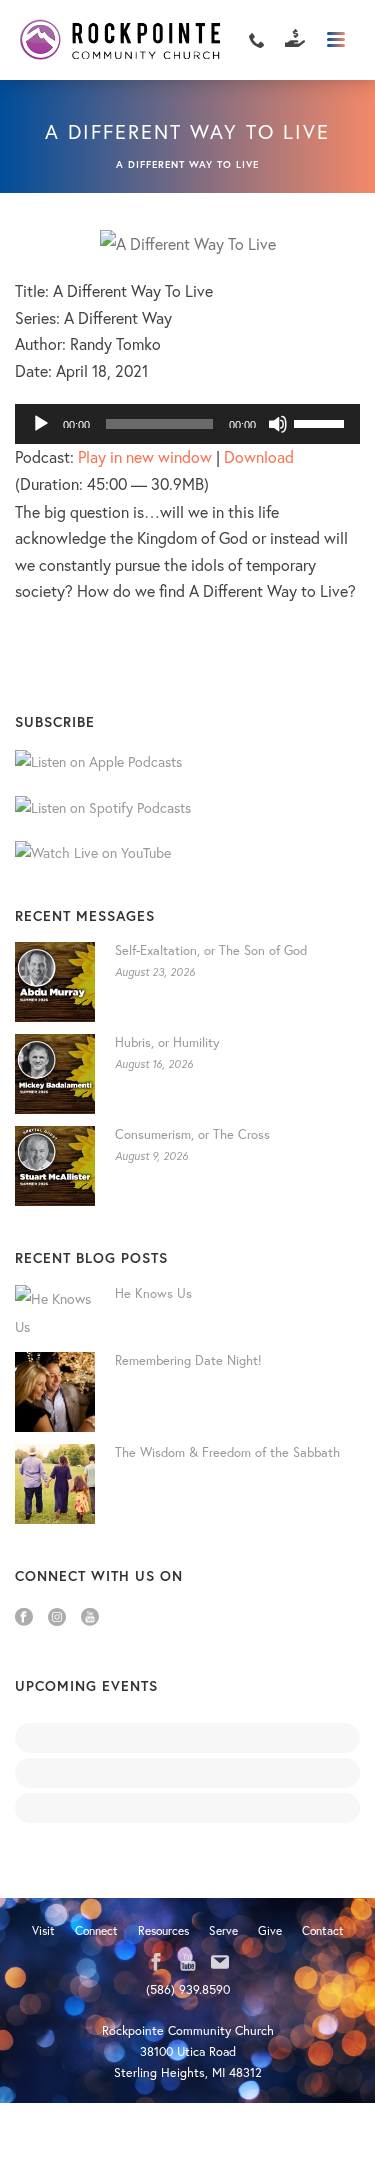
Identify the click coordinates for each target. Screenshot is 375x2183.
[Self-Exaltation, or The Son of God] (55, 982)
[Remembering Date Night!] (55, 1392)
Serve (223, 1930)
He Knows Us (153, 1293)
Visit (43, 1930)
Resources (163, 1930)
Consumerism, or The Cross (192, 1134)
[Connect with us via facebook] (156, 1963)
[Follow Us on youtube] (90, 1618)
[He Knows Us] (55, 1313)
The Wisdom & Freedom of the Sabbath (227, 1452)
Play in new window (145, 456)
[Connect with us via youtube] (188, 1963)
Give (270, 1930)
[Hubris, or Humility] (55, 1074)
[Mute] (278, 424)
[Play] (41, 424)
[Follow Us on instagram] (57, 1618)
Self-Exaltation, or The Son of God (211, 950)
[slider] (322, 422)
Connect (96, 1930)
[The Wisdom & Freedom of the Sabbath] (55, 1484)
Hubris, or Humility (167, 1042)
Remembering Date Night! (188, 1360)
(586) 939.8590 (188, 1989)
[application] (187, 424)
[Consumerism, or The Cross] (55, 1166)
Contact (323, 1930)
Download (259, 456)
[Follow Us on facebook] (24, 1618)
